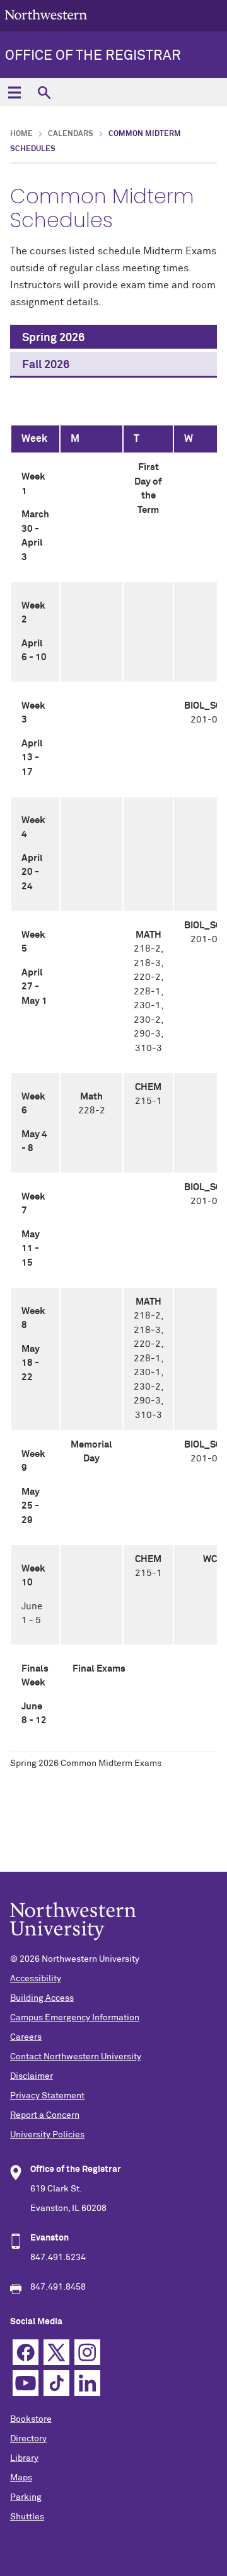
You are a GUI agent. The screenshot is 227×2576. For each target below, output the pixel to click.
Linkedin (87, 2383)
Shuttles (27, 2517)
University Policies (47, 2135)
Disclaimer (32, 2076)
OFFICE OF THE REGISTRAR (93, 56)
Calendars (71, 134)
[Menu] (14, 92)
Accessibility (36, 1979)
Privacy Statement (47, 2096)
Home (21, 134)
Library (24, 2458)
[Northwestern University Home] (46, 15)
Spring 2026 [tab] (53, 338)
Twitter (56, 2352)
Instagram (87, 2352)
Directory (28, 2439)
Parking (26, 2497)
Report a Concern (45, 2115)
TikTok (56, 2383)
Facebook (26, 2352)
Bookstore (31, 2419)
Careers (26, 2037)
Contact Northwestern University (76, 2057)
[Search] (44, 92)
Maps (21, 2478)
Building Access (42, 1998)
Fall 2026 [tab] (46, 365)
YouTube (26, 2383)
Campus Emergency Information (75, 2018)
